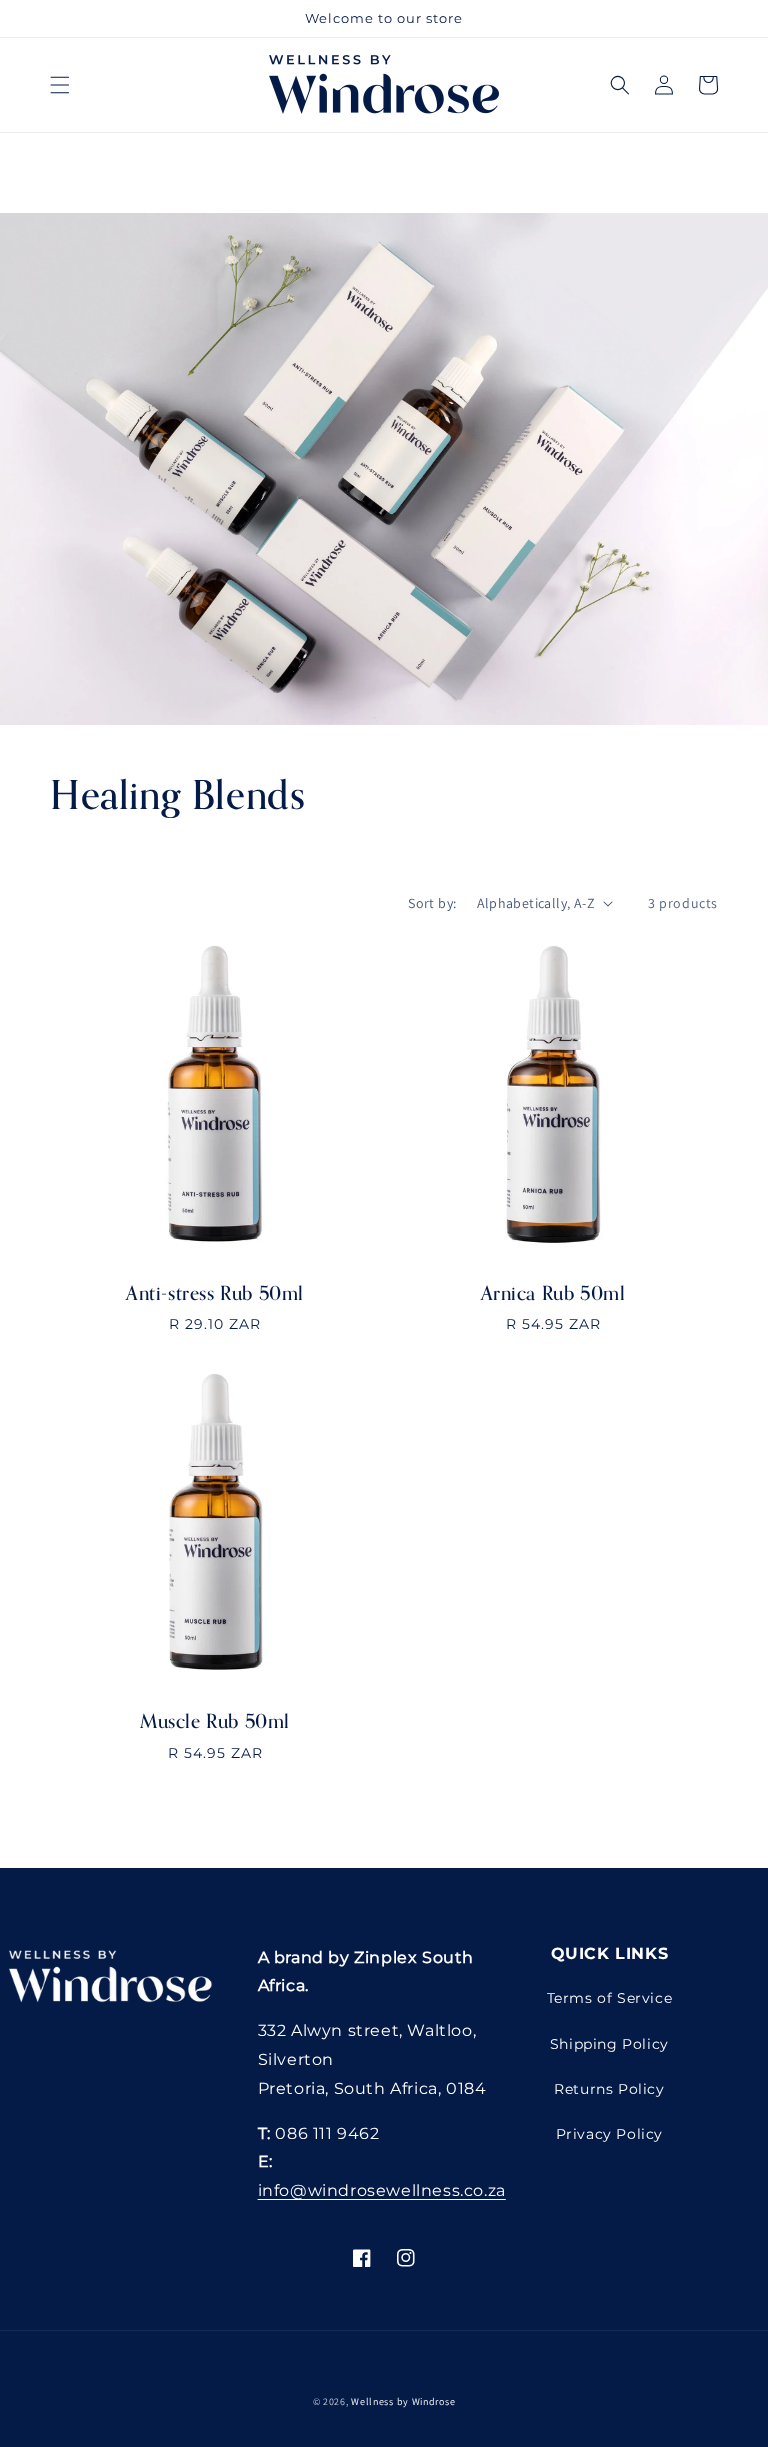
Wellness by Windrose (403, 2401)
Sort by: (432, 903)
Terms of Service (610, 1998)
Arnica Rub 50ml (553, 1294)
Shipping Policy (609, 2044)
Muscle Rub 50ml (215, 1722)
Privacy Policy (609, 2134)
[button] (60, 85)
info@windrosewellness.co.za (382, 2190)
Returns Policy (609, 2089)
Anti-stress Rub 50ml (215, 1294)
